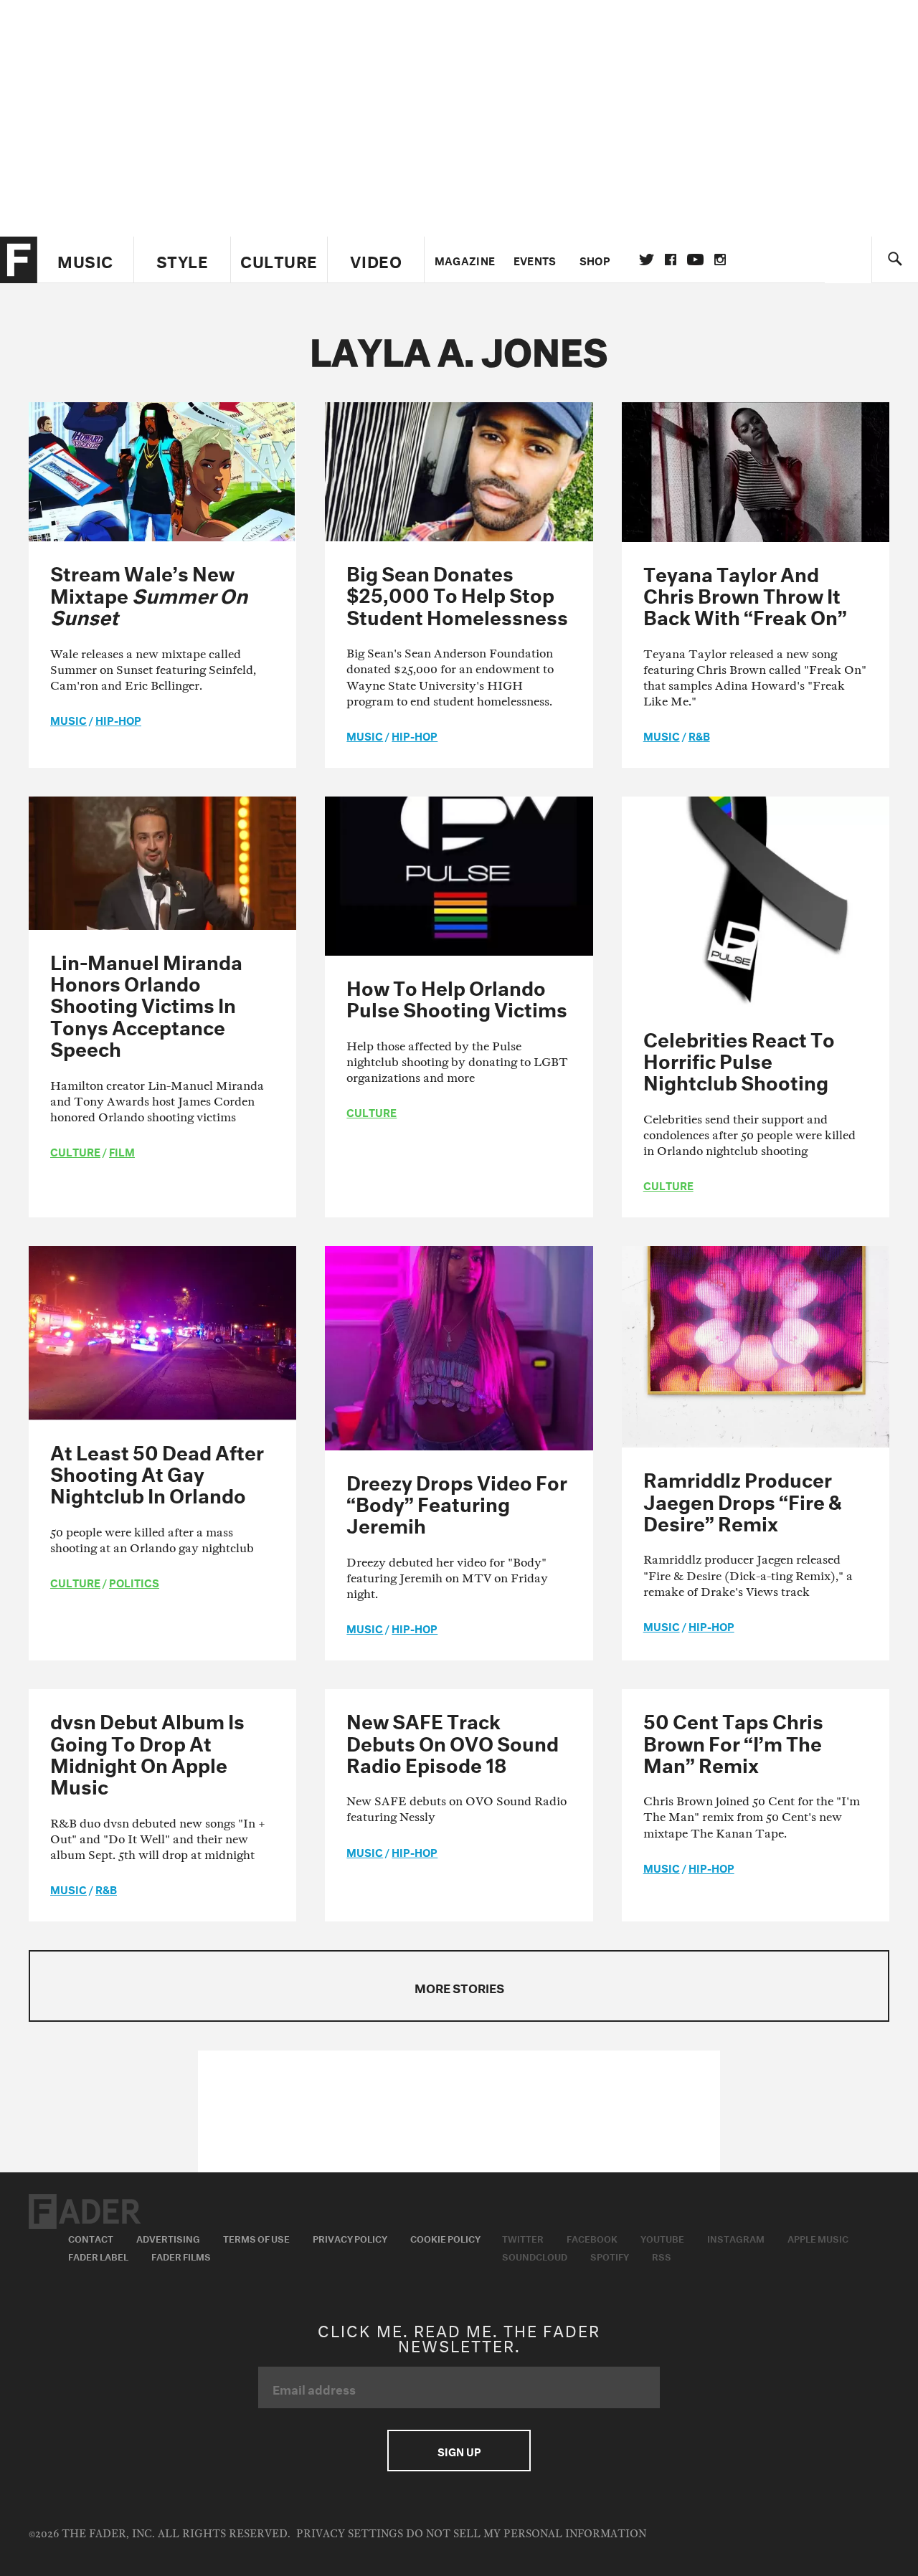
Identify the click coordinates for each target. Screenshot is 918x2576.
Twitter (647, 260)
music (68, 719)
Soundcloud (535, 2256)
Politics (134, 1582)
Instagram (736, 2238)
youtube (695, 260)
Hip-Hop (118, 719)
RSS (662, 2256)
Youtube (662, 2238)
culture (75, 1151)
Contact (91, 2238)
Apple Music (818, 2238)
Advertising (168, 2238)
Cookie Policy (445, 2238)
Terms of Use (256, 2238)
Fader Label (98, 2256)
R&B (699, 735)
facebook (671, 260)
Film (122, 1151)
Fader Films (181, 2256)
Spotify (610, 2256)
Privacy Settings (350, 2534)
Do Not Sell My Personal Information (526, 2534)
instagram (720, 260)
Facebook (592, 2238)
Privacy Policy (350, 2238)
